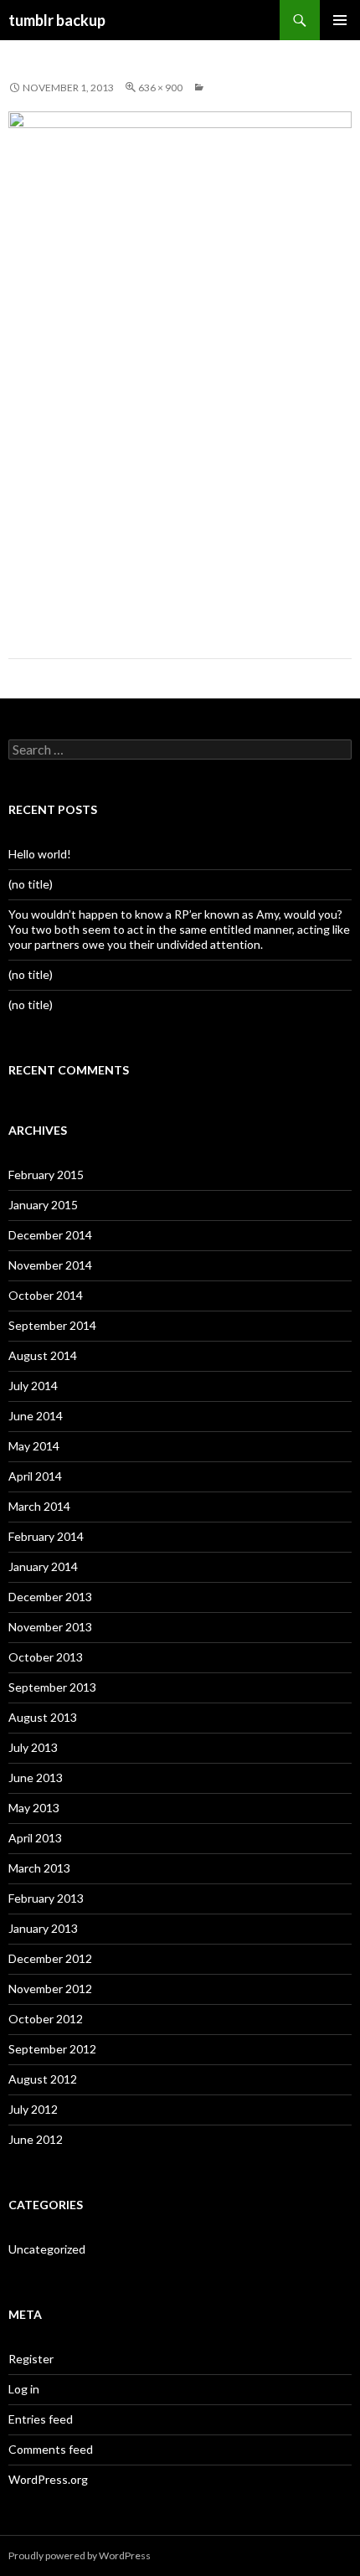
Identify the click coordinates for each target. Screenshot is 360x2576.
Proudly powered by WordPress (80, 2555)
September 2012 (52, 2049)
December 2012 (50, 1958)
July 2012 (33, 2109)
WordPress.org (48, 2479)
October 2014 (46, 1295)
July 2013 (33, 1747)
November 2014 (50, 1265)
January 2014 (43, 1566)
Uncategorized (47, 2249)
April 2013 (35, 1838)
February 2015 (46, 1175)
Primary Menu (340, 20)
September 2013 (52, 1687)
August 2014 (43, 1355)
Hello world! (40, 854)
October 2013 (46, 1657)
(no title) (31, 884)
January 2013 (43, 1928)
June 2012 (36, 2139)
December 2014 (50, 1235)
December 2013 (50, 1597)
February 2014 (46, 1536)
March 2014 (39, 1506)
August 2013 (43, 1717)
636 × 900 (160, 88)
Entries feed (41, 2419)
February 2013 (46, 1898)
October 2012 (46, 2019)
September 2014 (52, 1325)
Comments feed (51, 2449)
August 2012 (43, 2079)
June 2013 (36, 1777)
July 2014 (33, 1386)
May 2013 (34, 1808)
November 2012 (50, 1989)
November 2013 (50, 1627)
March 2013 (39, 1868)
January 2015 (43, 1205)
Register (31, 2359)
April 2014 (35, 1476)
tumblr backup (57, 20)
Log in (24, 2389)
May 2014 (34, 1446)
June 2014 (36, 1416)
